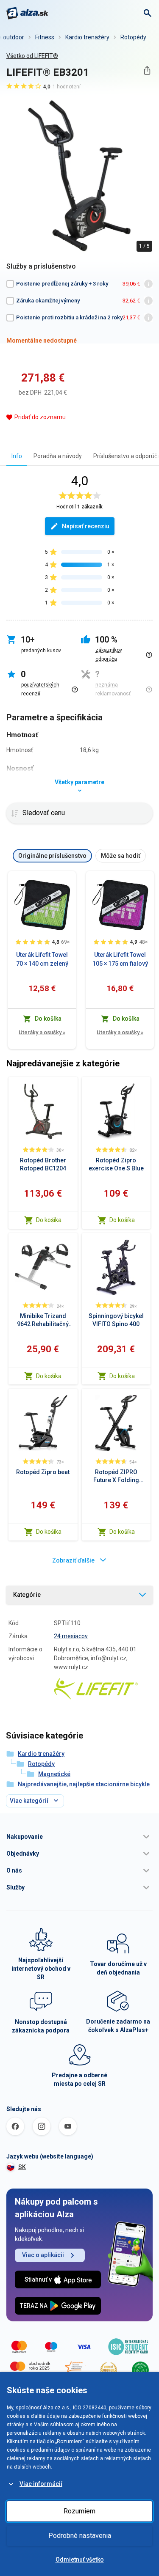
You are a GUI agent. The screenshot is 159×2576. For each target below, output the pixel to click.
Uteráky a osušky (42, 1032)
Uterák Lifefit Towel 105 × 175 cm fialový (120, 959)
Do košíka (49, 1220)
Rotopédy (133, 37)
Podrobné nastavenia (80, 2536)
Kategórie (27, 1595)
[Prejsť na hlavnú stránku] (27, 13)
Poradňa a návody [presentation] (58, 456)
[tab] (17, 456)
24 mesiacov (71, 1636)
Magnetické (54, 1774)
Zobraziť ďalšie (73, 1560)
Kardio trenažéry (87, 37)
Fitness (45, 37)
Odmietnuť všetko (80, 2560)
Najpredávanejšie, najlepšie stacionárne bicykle (84, 1784)
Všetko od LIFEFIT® (32, 56)
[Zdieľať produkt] (147, 70)
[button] (79, 1837)
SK (22, 2167)
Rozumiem (79, 2511)
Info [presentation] (17, 456)
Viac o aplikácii (43, 2255)
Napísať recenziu (86, 526)
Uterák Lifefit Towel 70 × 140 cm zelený (42, 959)
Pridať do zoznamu (40, 417)
